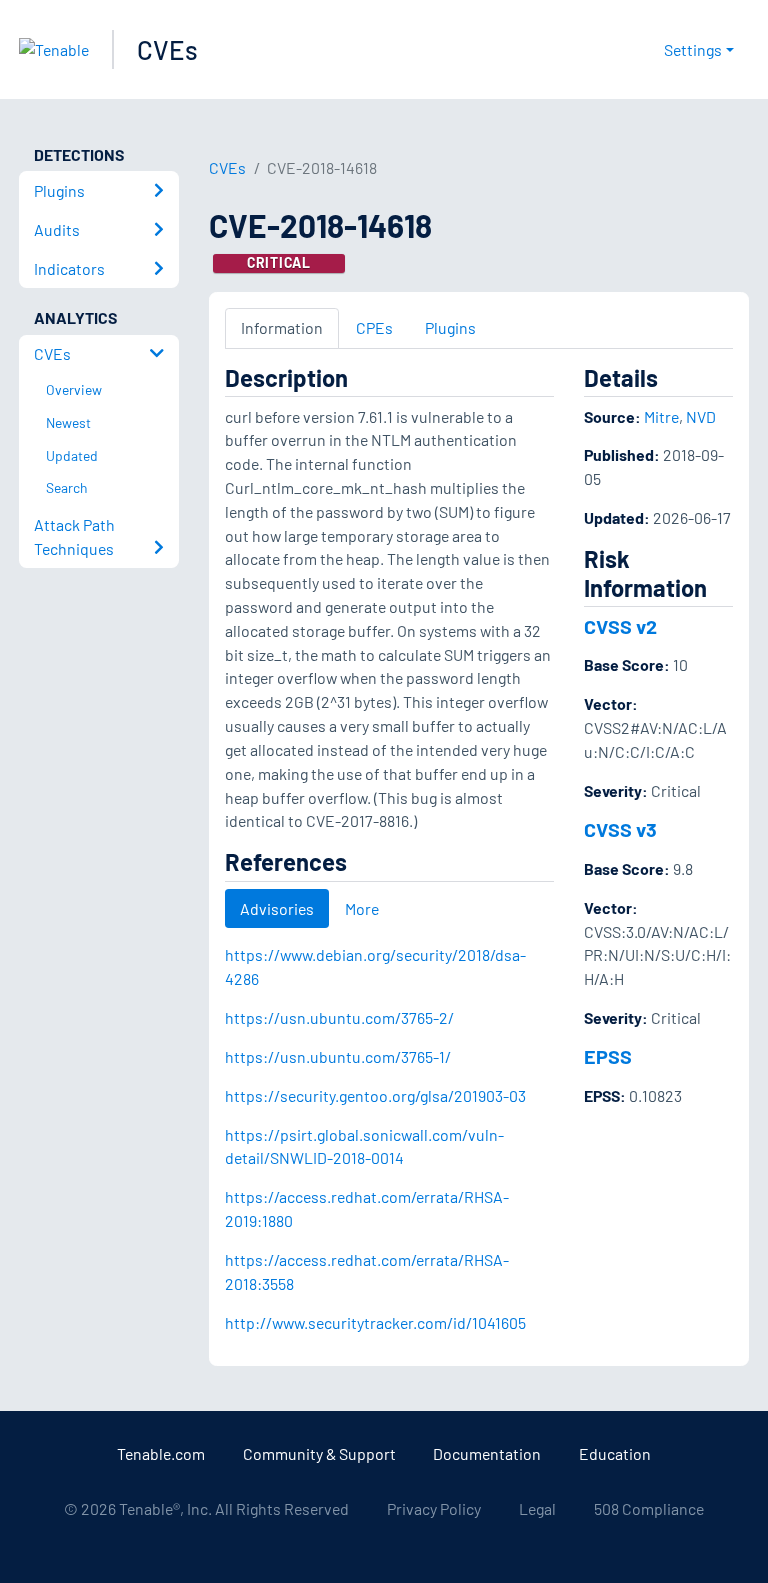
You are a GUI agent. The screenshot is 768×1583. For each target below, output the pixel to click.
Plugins (450, 327)
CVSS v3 (620, 829)
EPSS (608, 1056)
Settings (693, 49)
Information (282, 327)
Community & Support (319, 1453)
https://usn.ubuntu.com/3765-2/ (339, 1017)
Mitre (661, 416)
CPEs (374, 327)
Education (615, 1453)
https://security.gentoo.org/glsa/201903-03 (375, 1095)
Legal (537, 1508)
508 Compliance (649, 1508)
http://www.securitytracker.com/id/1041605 (375, 1322)
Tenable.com (161, 1453)
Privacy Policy (434, 1508)
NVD (701, 416)
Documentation (487, 1453)
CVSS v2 (620, 626)
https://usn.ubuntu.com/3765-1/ (338, 1056)
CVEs (167, 49)
